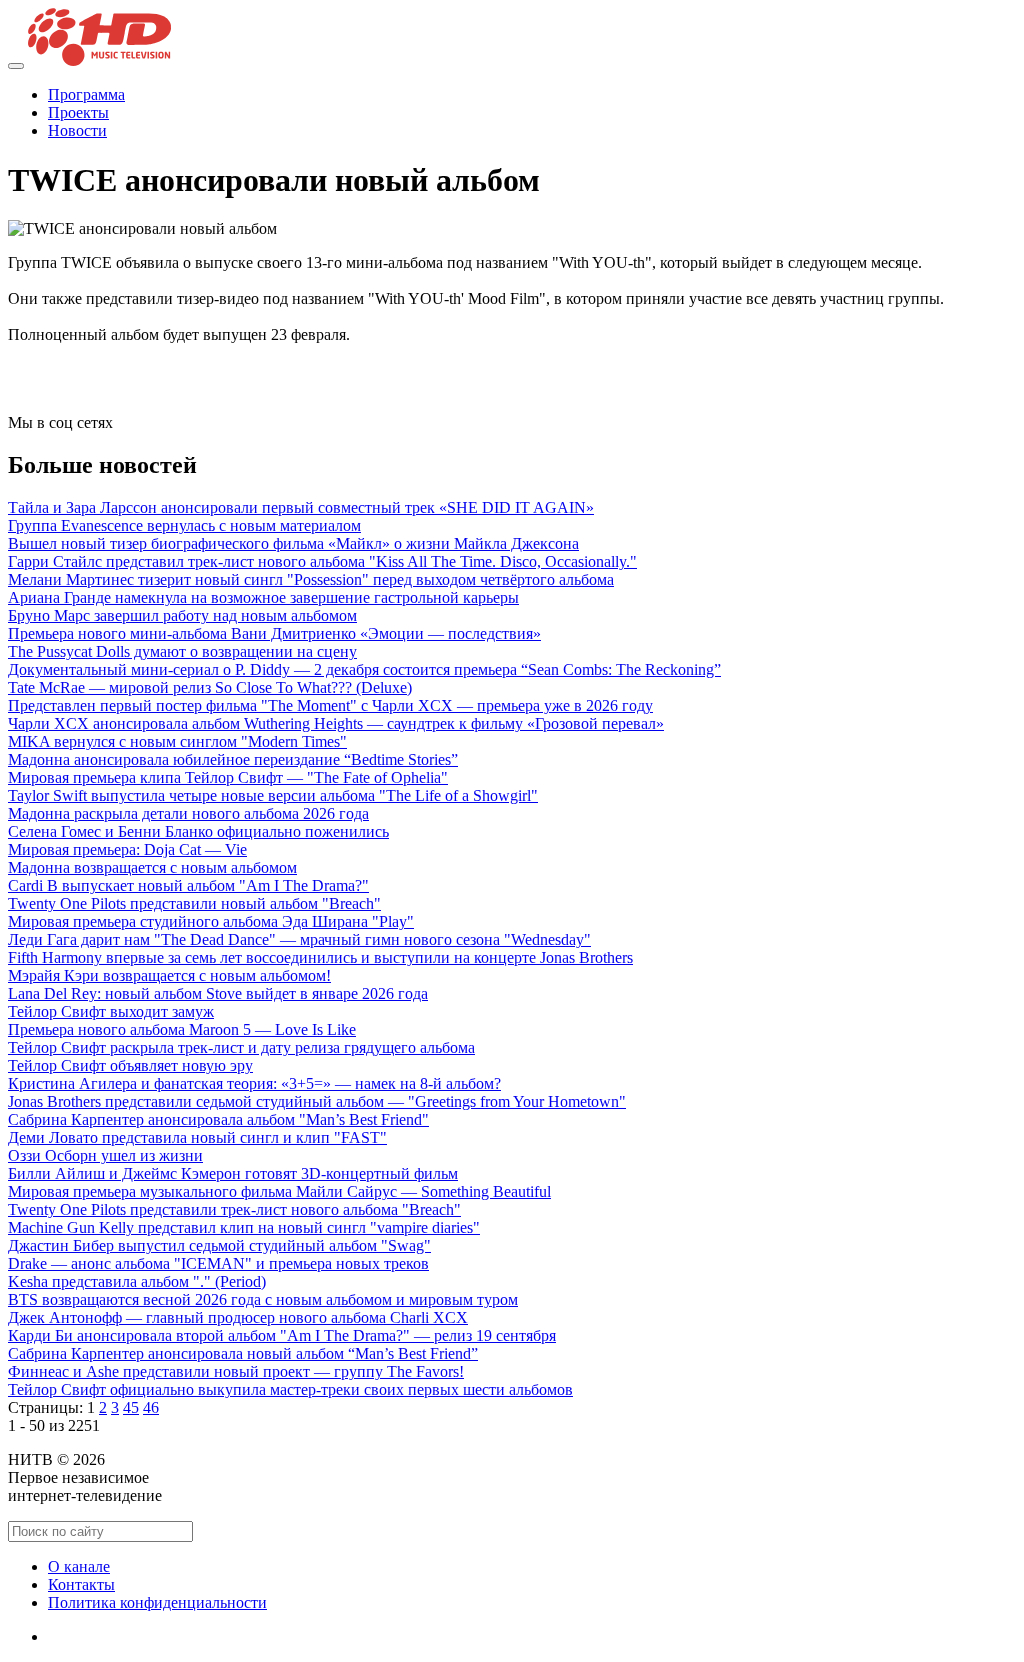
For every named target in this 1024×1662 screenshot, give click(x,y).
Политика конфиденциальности (157, 1602)
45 (131, 1407)
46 (151, 1407)
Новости (77, 130)
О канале (79, 1566)
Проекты (78, 112)
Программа (86, 94)
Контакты (81, 1584)
